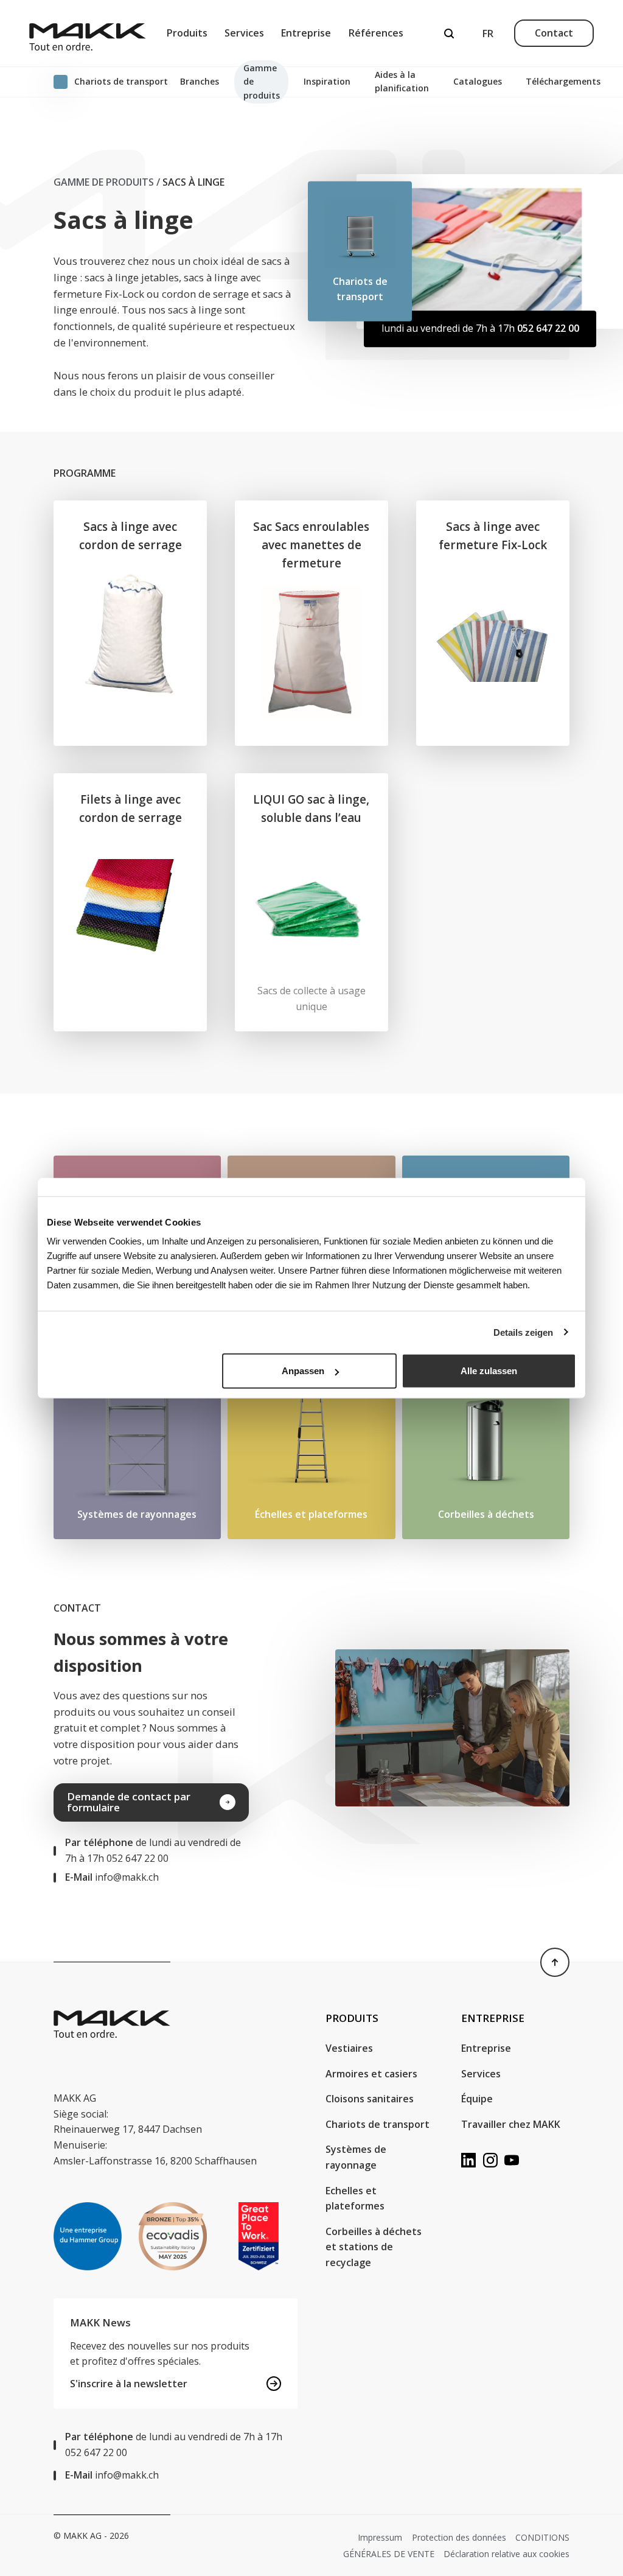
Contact (554, 33)
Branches (200, 81)
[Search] (449, 33)
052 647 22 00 (548, 328)
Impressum (380, 2537)
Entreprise (306, 33)
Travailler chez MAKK (511, 2124)
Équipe (477, 2099)
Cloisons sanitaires (370, 2099)
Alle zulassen (489, 1371)
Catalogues (478, 81)
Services (244, 33)
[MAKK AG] (88, 33)
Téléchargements (563, 81)
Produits (187, 33)
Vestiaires (349, 2048)
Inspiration (327, 81)
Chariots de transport (378, 2124)
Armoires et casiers (371, 2074)
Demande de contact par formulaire (129, 1802)
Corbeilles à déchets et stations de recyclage (374, 2247)
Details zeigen (523, 1332)
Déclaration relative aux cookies (506, 2554)
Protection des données (459, 2537)
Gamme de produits (262, 82)
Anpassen (303, 1371)
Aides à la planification (402, 81)
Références (376, 33)
